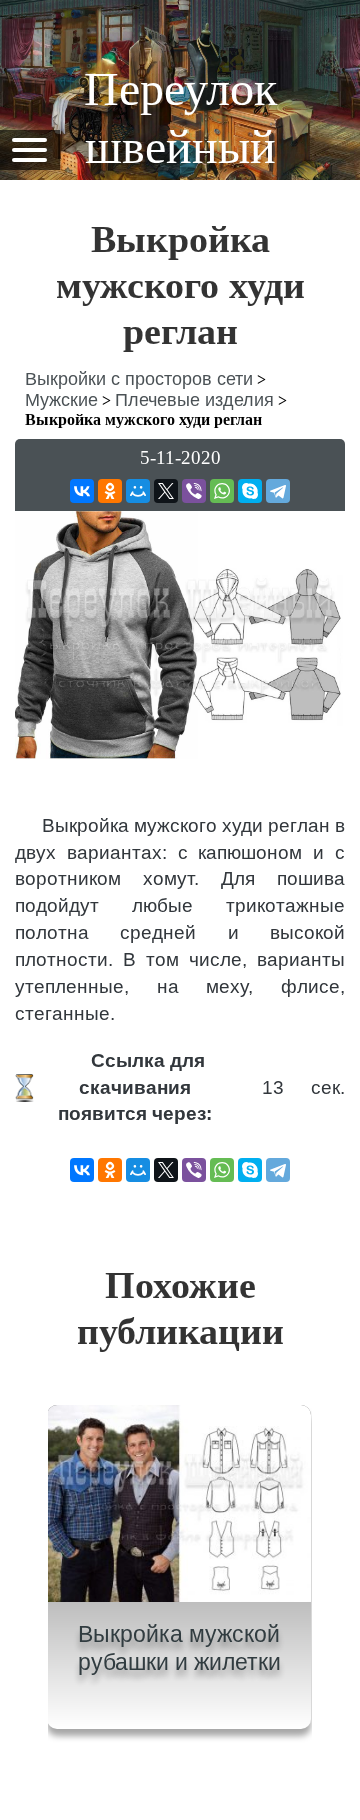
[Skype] (250, 491)
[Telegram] (278, 491)
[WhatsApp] (222, 491)
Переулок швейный (180, 117)
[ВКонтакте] (82, 491)
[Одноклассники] (110, 491)
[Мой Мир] (138, 491)
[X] (166, 491)
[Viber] (194, 491)
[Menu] (29, 148)
